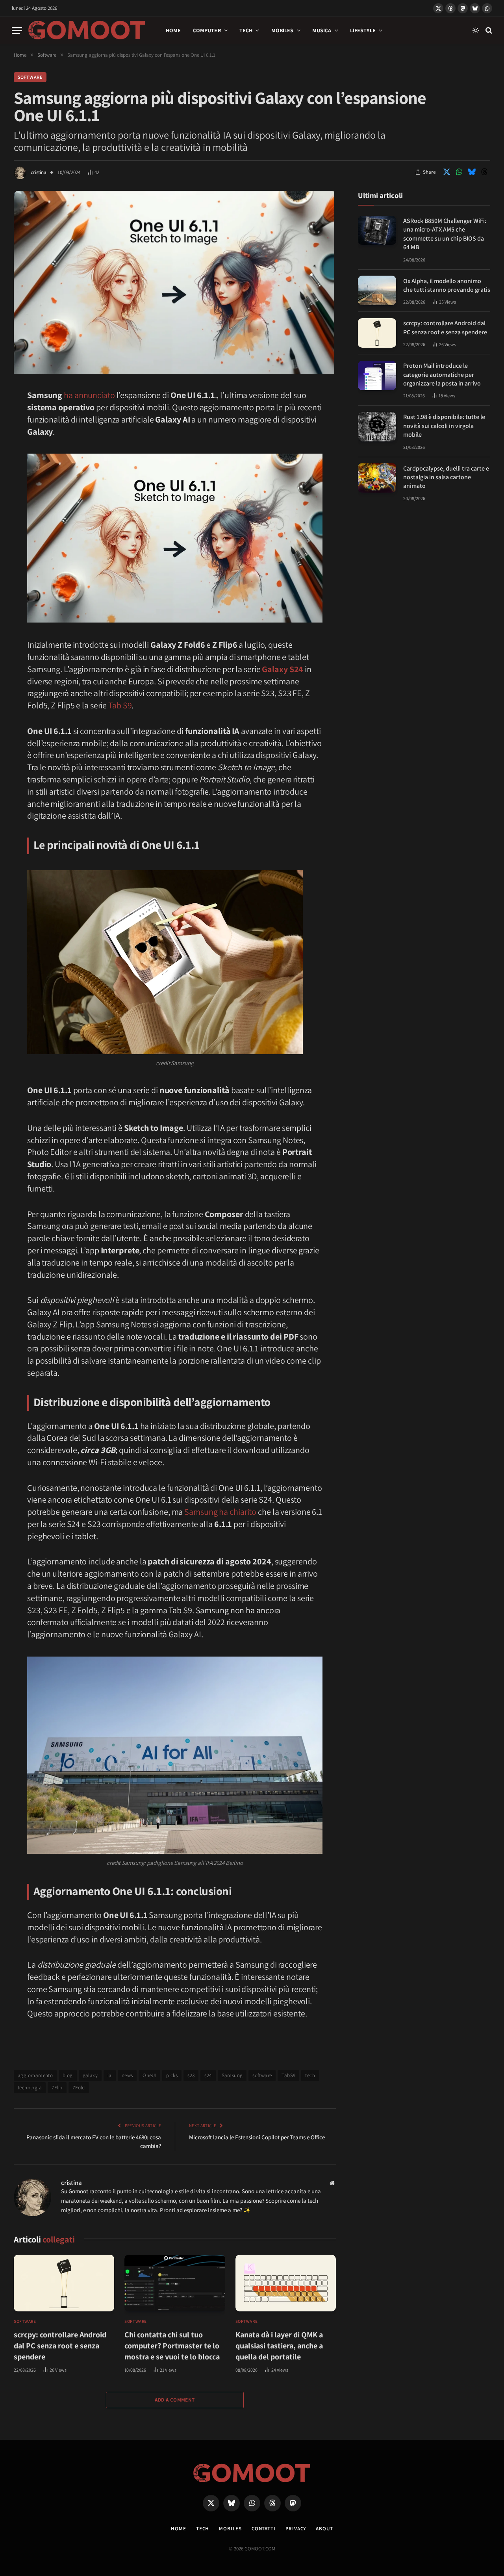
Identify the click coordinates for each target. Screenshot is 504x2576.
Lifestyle (363, 30)
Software (30, 77)
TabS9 (288, 2075)
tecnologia (30, 2088)
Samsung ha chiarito (220, 1512)
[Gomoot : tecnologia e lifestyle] (87, 30)
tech (310, 2075)
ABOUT (324, 2529)
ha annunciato (89, 395)
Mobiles (283, 30)
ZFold (79, 2088)
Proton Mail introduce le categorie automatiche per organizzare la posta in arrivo (442, 374)
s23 (191, 2075)
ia (110, 2075)
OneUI (149, 2075)
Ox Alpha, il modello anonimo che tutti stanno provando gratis (447, 285)
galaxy (90, 2075)
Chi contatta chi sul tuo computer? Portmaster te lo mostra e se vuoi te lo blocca (172, 2346)
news (127, 2075)
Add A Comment (175, 2400)
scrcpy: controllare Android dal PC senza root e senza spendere (60, 2346)
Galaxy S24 (283, 669)
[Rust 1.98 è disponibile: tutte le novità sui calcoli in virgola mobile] (377, 427)
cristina (39, 172)
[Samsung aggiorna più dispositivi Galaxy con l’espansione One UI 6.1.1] (174, 372)
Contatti (264, 2529)
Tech (246, 30)
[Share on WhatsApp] (459, 172)
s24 (208, 2075)
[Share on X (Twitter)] (447, 172)
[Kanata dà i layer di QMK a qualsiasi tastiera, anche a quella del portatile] (286, 2283)
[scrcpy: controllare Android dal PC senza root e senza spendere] (64, 2283)
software (262, 2075)
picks (172, 2075)
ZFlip (57, 2088)
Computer (207, 30)
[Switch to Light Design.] (476, 30)
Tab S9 (120, 705)
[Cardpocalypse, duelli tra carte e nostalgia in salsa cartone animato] (377, 478)
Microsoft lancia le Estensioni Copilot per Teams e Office (257, 2137)
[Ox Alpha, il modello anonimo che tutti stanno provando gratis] (377, 290)
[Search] (488, 31)
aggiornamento (35, 2075)
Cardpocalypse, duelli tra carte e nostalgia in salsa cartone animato (446, 477)
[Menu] (17, 31)
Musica (322, 30)
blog (68, 2075)
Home (173, 30)
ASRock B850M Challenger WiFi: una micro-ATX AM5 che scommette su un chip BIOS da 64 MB (445, 234)
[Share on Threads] (484, 172)
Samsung (232, 2075)
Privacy (296, 2529)
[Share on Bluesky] (472, 172)
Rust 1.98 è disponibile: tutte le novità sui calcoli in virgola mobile (444, 426)
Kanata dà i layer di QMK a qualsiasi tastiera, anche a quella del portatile (279, 2346)
